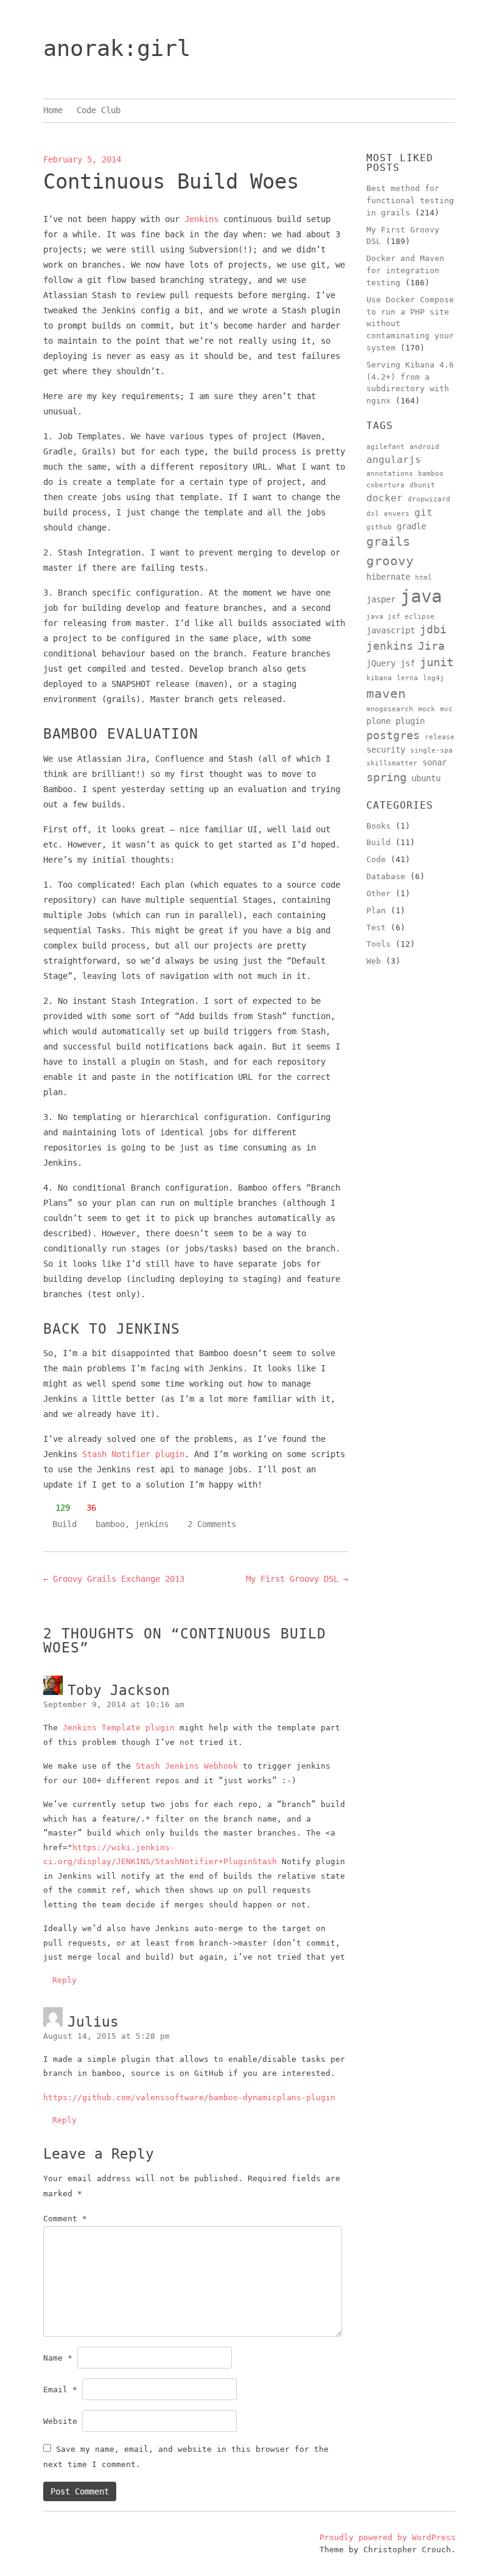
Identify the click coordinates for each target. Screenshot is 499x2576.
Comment (65, 2219)
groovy (390, 561)
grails (388, 541)
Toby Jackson (119, 1690)
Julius (93, 2022)
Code (376, 859)
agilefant (386, 447)
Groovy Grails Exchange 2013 (114, 1579)
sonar (434, 762)
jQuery (381, 663)
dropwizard (429, 499)
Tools (379, 944)
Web (374, 961)
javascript (391, 630)
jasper (381, 599)
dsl (373, 514)
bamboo (110, 1524)
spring (386, 777)
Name (58, 2358)
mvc (446, 709)
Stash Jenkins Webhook (187, 1766)
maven (386, 693)
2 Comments (212, 1524)
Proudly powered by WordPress (388, 2537)
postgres (393, 736)
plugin (410, 721)
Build (65, 1524)
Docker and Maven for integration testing (405, 270)
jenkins (152, 1524)
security (386, 750)
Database (386, 876)
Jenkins (201, 219)
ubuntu (426, 778)
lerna (407, 678)
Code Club (99, 110)
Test (376, 928)
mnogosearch (390, 709)
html (424, 578)
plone (379, 721)
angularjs (394, 460)
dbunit (422, 485)
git (424, 513)
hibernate (388, 577)
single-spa (431, 750)
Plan (376, 910)
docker (385, 498)
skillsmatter (392, 763)
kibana (379, 678)
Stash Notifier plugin (133, 1454)
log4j (434, 678)
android (424, 447)
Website (60, 2421)
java (421, 596)
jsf (408, 663)
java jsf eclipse (400, 617)
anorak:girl (117, 48)
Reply (65, 1980)
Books (379, 826)
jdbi (433, 630)
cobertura (386, 485)
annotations (390, 474)
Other (379, 893)
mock (427, 709)
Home (53, 110)
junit (437, 662)
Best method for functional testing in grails (410, 200)
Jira (431, 646)
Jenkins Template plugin (119, 1728)
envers (397, 514)
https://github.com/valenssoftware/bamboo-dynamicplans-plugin (189, 2097)
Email (60, 2390)
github (379, 527)
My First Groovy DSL (297, 1579)
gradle (411, 526)
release (440, 737)
